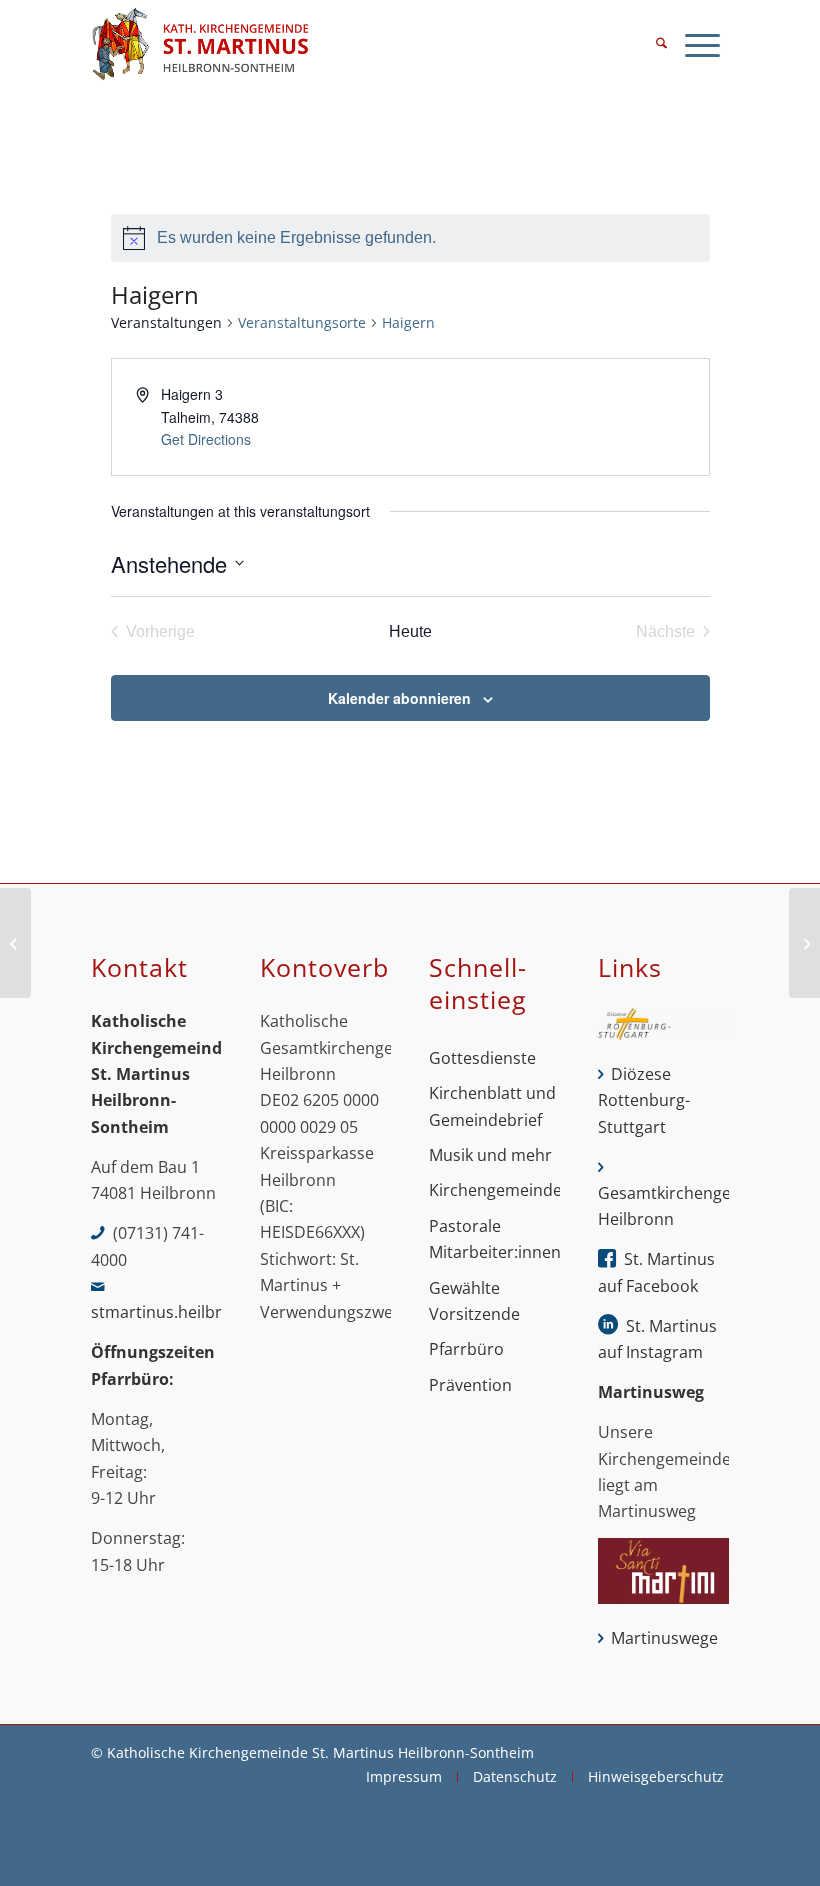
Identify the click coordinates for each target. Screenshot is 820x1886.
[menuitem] (661, 45)
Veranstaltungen (166, 322)
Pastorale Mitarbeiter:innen (494, 1239)
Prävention (470, 1385)
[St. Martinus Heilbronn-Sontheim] (200, 45)
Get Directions (206, 439)
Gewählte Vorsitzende (474, 1301)
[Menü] (702, 45)
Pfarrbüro (466, 1349)
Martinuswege (664, 1638)
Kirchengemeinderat (494, 1190)
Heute (410, 631)
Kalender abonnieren (399, 698)
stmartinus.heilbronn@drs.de (202, 1312)
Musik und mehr (490, 1155)
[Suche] (661, 45)
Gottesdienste (482, 1058)
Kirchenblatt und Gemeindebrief (492, 1106)
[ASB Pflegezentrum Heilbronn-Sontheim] (15, 943)
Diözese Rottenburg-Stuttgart (644, 1100)
